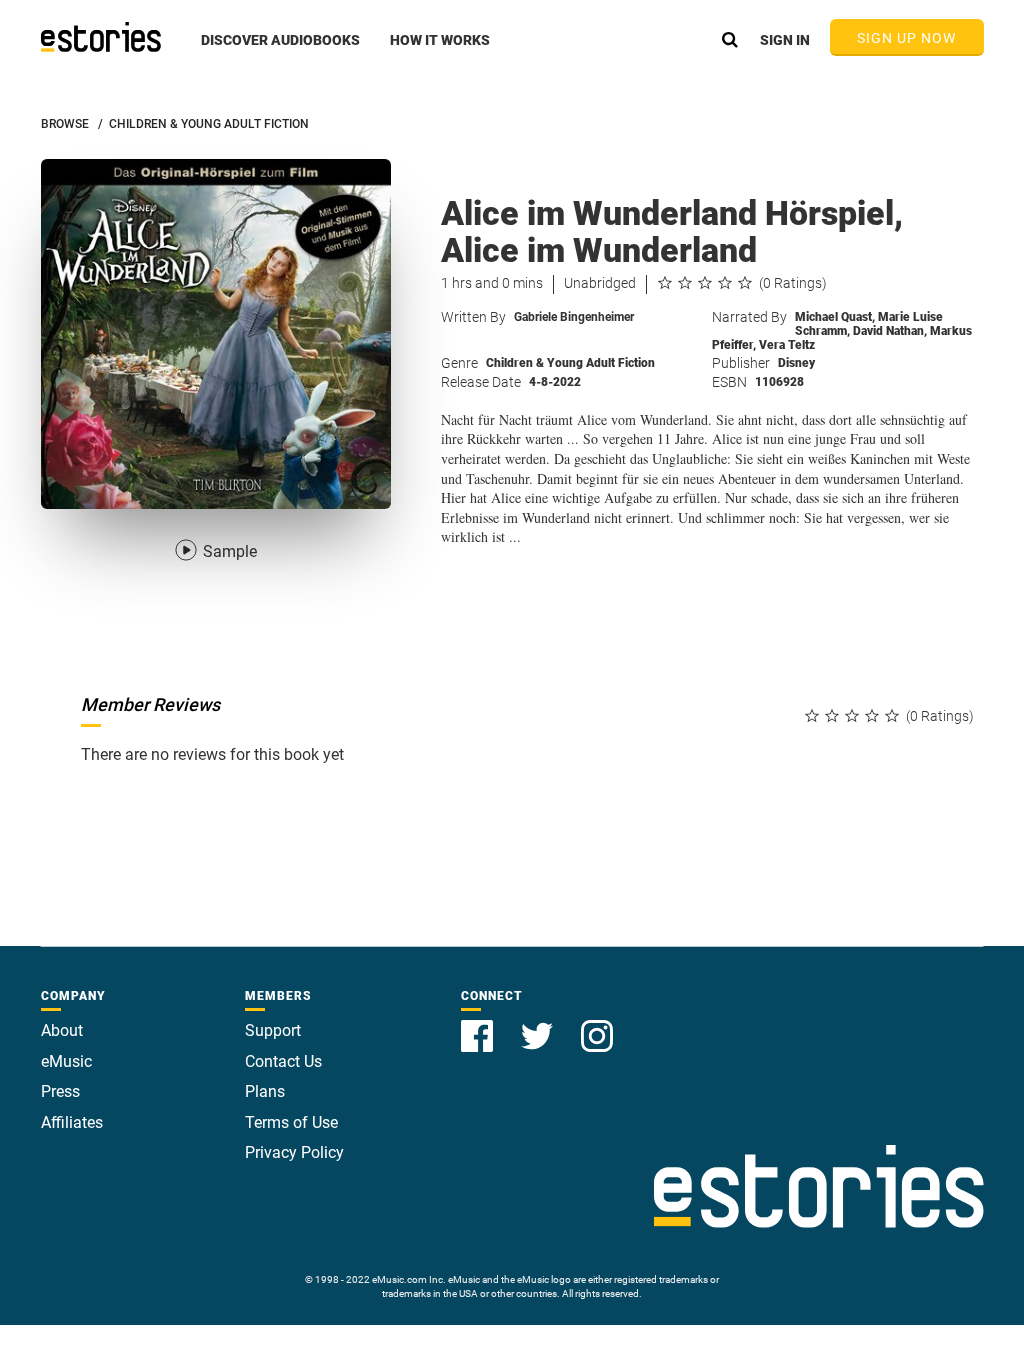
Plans (265, 1091)
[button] (280, 51)
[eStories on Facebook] (479, 1024)
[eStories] (101, 37)
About (62, 1030)
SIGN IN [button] (785, 40)
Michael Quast (835, 317)
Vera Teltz (787, 345)
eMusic (66, 1061)
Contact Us (283, 1061)
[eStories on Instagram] (597, 1024)
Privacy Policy (294, 1152)
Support (273, 1030)
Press (60, 1091)
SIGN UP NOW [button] (907, 38)
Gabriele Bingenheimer (574, 317)
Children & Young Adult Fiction (570, 363)
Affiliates (72, 1122)
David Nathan (890, 331)
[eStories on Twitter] (539, 1024)
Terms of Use (291, 1122)
